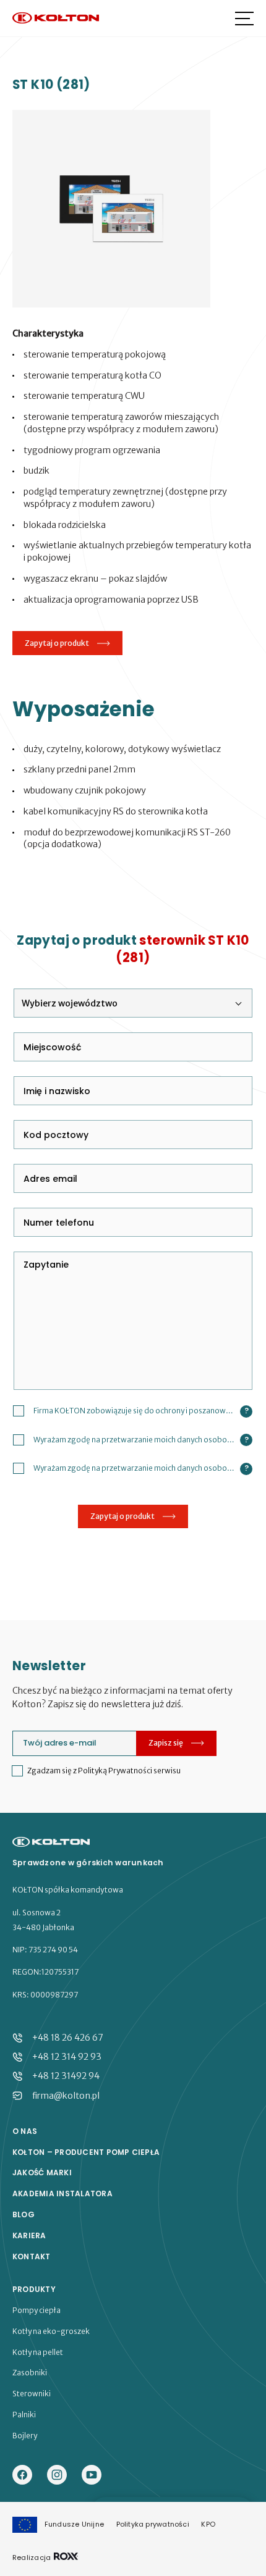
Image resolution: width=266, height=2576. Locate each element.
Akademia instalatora (62, 2194)
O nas (25, 2131)
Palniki (24, 2415)
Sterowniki (32, 2394)
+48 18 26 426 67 (68, 2038)
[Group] (92, 2476)
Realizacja (32, 2557)
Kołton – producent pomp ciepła (86, 2152)
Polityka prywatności (153, 2524)
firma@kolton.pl (66, 2096)
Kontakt (32, 2257)
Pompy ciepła (36, 2310)
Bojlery (25, 2436)
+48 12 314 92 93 (67, 2057)
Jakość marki (42, 2173)
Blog (24, 2215)
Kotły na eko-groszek (51, 2331)
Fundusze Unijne (74, 2524)
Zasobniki (30, 2373)
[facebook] (22, 2476)
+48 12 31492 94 (66, 2076)
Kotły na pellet (38, 2352)
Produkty (34, 2290)
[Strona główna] (56, 19)
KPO (208, 2524)
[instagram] (57, 2476)
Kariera (29, 2236)
